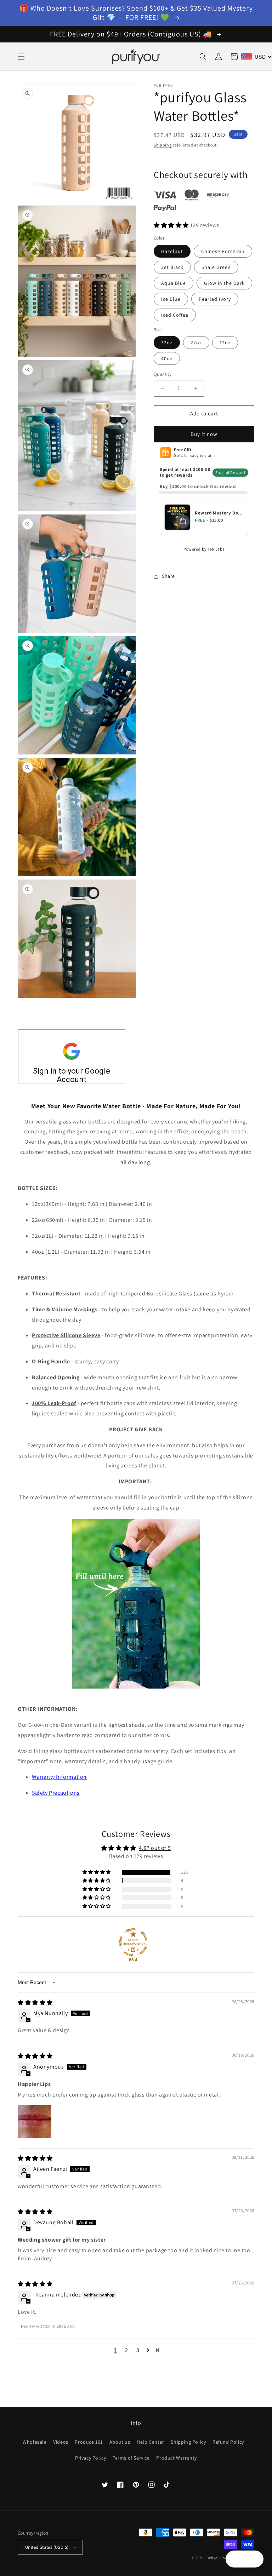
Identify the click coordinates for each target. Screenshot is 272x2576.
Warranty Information (59, 1777)
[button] (21, 57)
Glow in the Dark (224, 283)
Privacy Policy (90, 2458)
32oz (167, 343)
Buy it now (204, 434)
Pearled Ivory (215, 299)
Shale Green (216, 267)
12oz (225, 343)
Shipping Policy (188, 2442)
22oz (196, 343)
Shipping (163, 145)
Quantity (163, 374)
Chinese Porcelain (223, 251)
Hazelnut (172, 251)
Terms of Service (131, 2458)
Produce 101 (89, 2442)
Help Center (151, 2442)
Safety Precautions (56, 1793)
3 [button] (138, 2350)
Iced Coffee (175, 315)
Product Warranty (177, 2458)
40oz (167, 358)
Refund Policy (228, 2442)
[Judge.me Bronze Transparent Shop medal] (133, 1942)
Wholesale (35, 2442)
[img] (35, 2003)
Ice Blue (171, 299)
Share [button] (168, 576)
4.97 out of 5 (155, 1848)
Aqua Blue (174, 283)
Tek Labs (216, 549)
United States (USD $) (47, 2547)
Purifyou (212, 2558)
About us (120, 2442)
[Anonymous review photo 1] (35, 2121)
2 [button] (127, 2350)
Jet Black (172, 267)
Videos (61, 2442)
